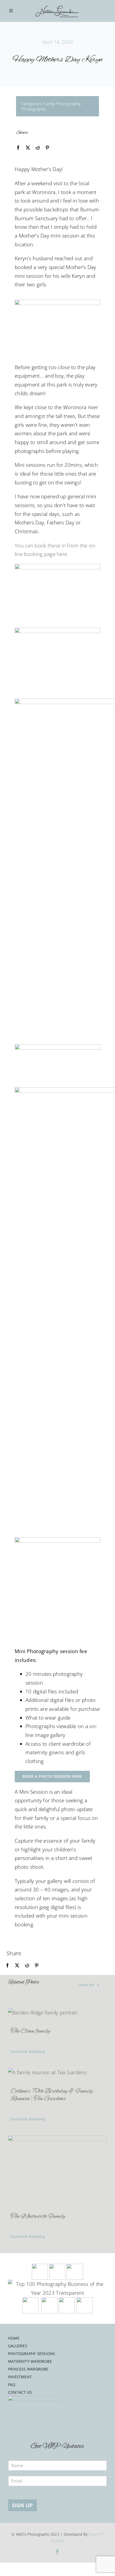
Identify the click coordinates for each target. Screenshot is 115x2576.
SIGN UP (22, 2505)
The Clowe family (30, 2031)
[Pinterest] (47, 148)
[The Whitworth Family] (57, 2169)
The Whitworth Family (38, 2217)
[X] (28, 148)
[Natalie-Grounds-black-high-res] (57, 3)
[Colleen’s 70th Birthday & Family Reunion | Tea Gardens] (57, 2073)
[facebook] (57, 2552)
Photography (34, 109)
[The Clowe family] (57, 2013)
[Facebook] (18, 148)
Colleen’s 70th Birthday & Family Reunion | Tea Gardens (52, 2095)
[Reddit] (38, 148)
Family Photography (62, 104)
